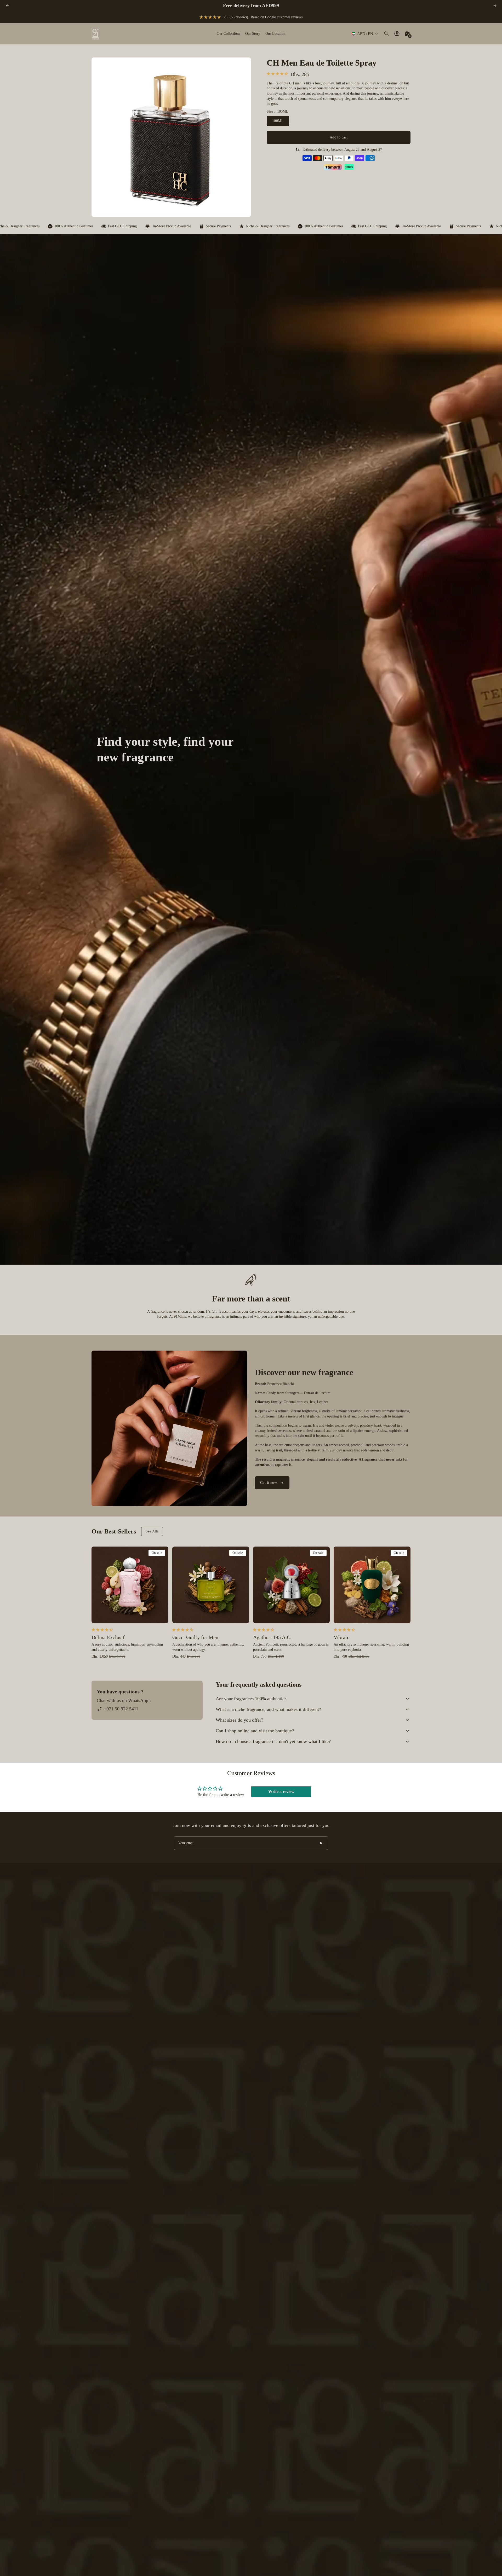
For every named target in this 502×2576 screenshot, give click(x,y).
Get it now (269, 1483)
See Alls (152, 1531)
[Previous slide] (7, 6)
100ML (278, 121)
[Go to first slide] (495, 6)
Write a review (281, 1791)
